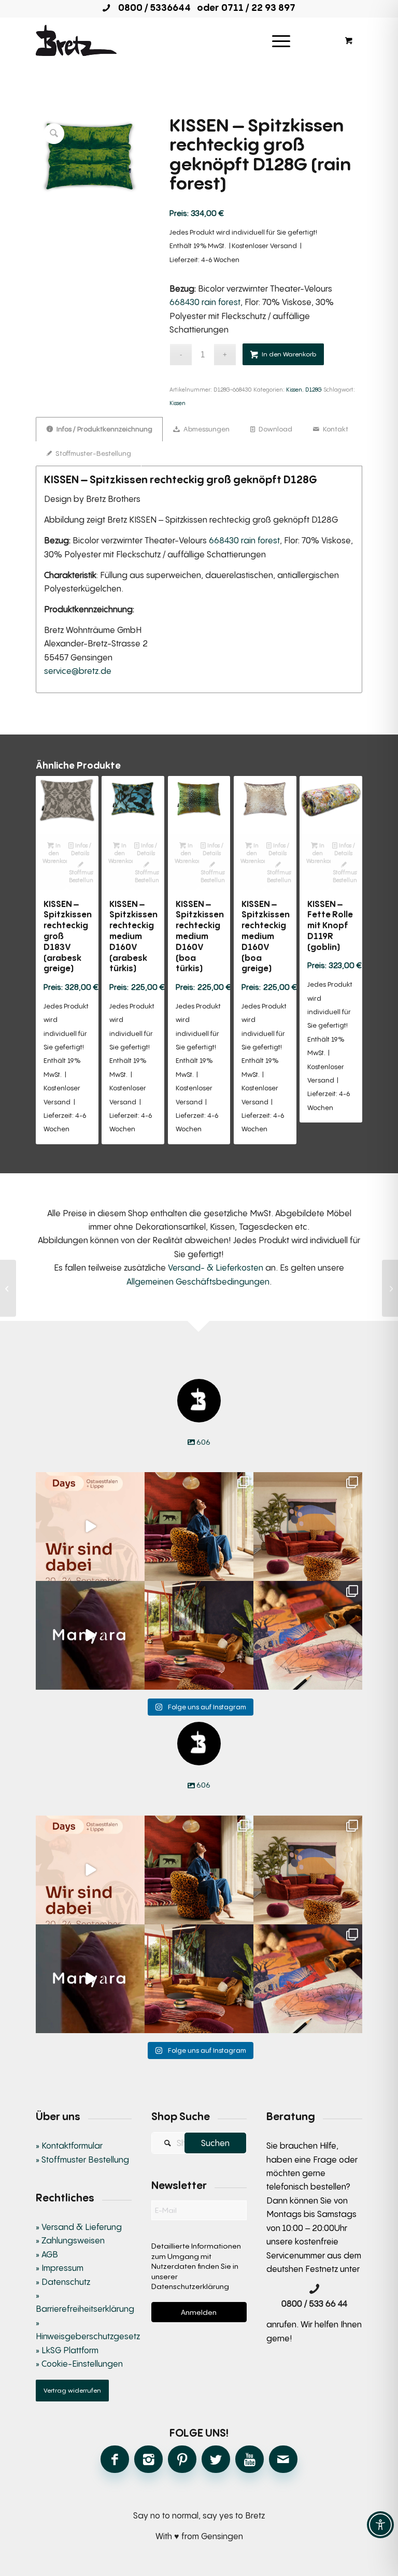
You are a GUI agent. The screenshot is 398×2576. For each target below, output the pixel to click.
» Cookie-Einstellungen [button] (79, 2364)
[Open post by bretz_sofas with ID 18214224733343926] (90, 1527)
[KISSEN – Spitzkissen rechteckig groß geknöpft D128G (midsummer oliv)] (390, 1288)
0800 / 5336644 (151, 7)
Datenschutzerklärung (190, 2286)
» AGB (47, 2254)
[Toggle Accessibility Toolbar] (380, 2525)
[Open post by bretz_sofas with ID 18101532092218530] (90, 1635)
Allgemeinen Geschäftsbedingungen (198, 1282)
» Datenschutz (63, 2282)
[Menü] (281, 40)
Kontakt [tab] (335, 429)
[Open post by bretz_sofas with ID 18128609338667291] (308, 1527)
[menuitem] (285, 40)
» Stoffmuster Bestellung (82, 2160)
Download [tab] (275, 429)
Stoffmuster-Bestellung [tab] (93, 453)
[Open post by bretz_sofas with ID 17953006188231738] (308, 1635)
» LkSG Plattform (67, 2350)
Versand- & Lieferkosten (216, 1268)
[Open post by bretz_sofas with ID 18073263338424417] (199, 1527)
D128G (314, 389)
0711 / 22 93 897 (258, 7)
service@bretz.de (78, 671)
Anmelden (199, 2312)
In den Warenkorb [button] (55, 853)
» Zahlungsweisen (70, 2240)
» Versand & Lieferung (79, 2227)
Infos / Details (81, 849)
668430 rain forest (205, 302)
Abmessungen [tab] (206, 429)
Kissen (294, 389)
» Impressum (60, 2268)
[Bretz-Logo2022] (76, 40)
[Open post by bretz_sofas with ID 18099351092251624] (199, 1635)
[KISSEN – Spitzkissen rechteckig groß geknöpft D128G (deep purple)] (8, 1288)
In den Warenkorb (289, 354)
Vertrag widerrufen (72, 2390)
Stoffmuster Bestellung (81, 876)
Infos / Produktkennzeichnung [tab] (104, 429)
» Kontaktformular (69, 2146)
